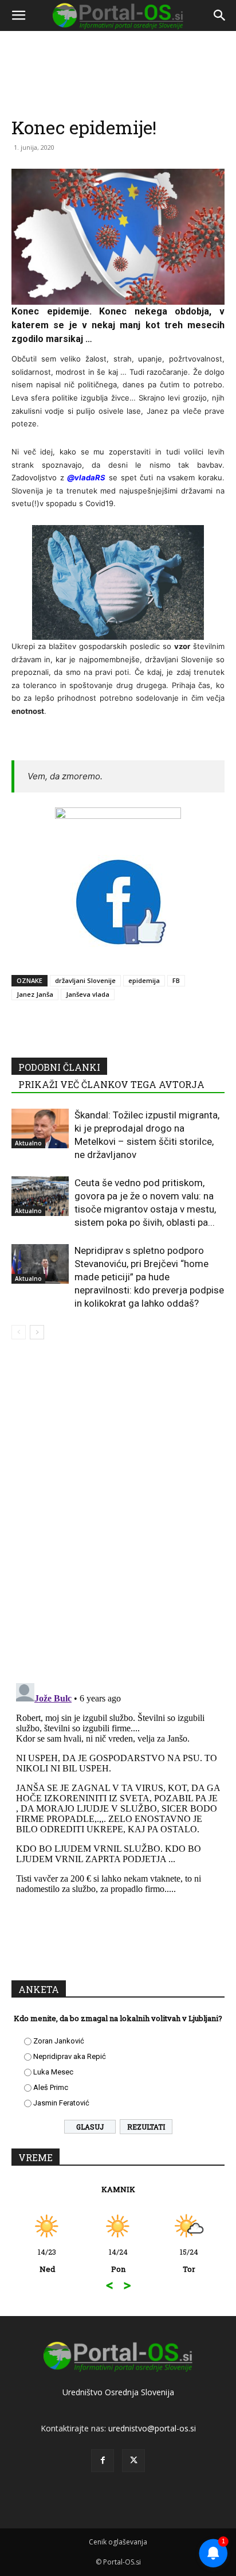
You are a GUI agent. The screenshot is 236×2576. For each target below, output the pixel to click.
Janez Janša (35, 994)
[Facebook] (103, 2461)
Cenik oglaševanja (118, 2542)
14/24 (118, 2260)
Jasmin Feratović (61, 2103)
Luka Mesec (53, 2072)
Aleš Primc (51, 2087)
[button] (18, 15)
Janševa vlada (88, 994)
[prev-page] (19, 1332)
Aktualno (28, 1143)
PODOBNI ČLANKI (59, 1067)
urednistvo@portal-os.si (152, 2428)
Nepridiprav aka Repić (70, 2056)
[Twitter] (133, 2461)
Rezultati (146, 2127)
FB (176, 980)
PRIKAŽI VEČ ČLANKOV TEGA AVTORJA (111, 1084)
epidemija (144, 980)
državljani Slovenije (85, 980)
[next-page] (37, 1332)
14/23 (47, 2260)
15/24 (189, 2260)
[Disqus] (118, 1513)
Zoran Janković (59, 2041)
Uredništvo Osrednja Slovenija (118, 2392)
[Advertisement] (118, 158)
